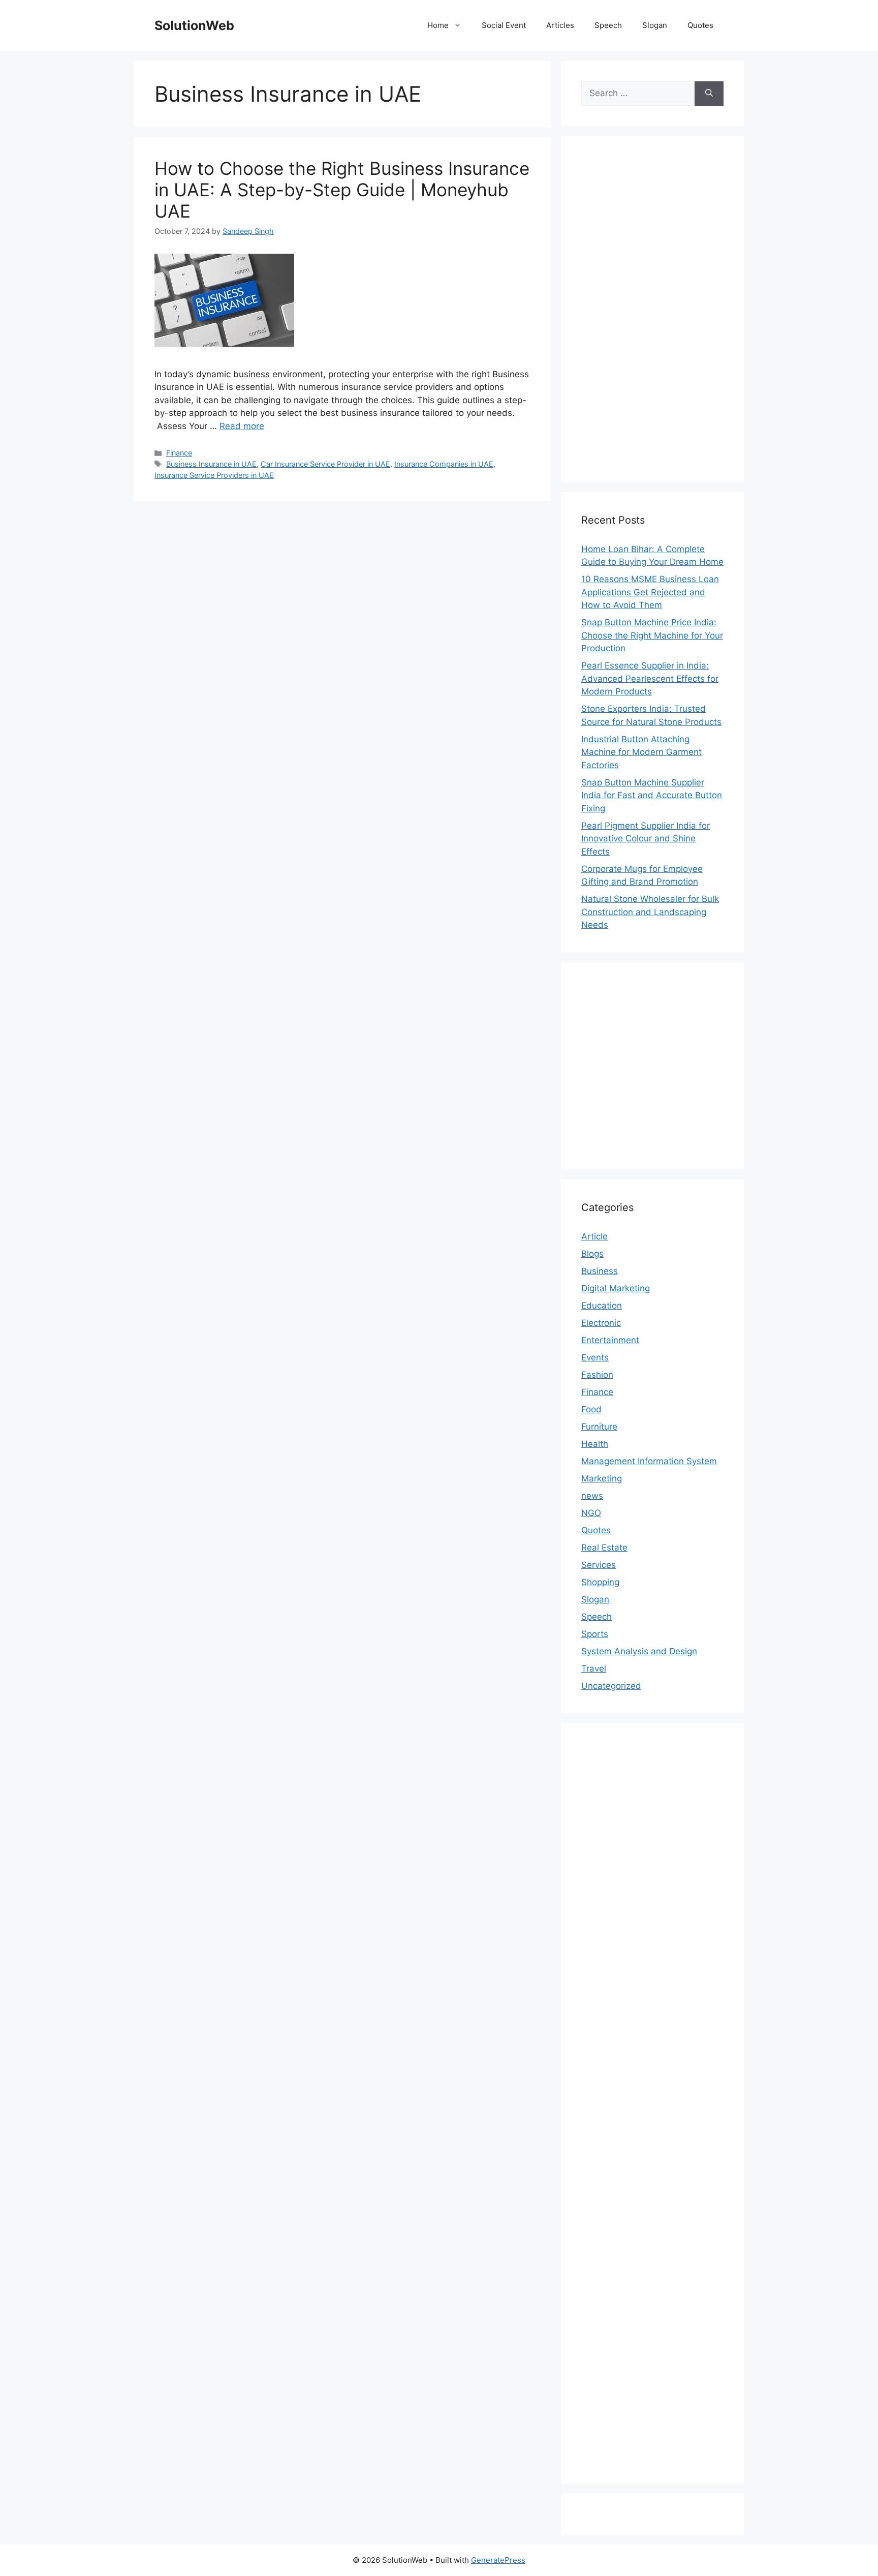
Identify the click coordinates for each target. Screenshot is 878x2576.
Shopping (600, 1582)
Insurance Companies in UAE (444, 464)
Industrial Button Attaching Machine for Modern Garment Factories (641, 752)
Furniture (599, 1427)
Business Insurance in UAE (211, 464)
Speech (608, 25)
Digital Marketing (616, 1288)
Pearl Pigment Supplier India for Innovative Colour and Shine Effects (646, 839)
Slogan (655, 25)
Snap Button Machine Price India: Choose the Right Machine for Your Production (652, 635)
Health (595, 1444)
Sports (595, 1634)
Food (591, 1409)
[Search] (709, 94)
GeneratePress (498, 2560)
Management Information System (649, 1461)
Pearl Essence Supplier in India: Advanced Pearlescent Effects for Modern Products (650, 678)
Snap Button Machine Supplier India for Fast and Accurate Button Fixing (652, 795)
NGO (591, 1513)
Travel (594, 1669)
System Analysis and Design (639, 1651)
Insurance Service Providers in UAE (214, 475)
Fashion (597, 1375)
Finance (179, 453)
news (592, 1496)
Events (595, 1357)
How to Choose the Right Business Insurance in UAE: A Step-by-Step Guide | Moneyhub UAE (342, 190)
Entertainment (610, 1340)
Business (600, 1271)
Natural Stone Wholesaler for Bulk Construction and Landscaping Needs (650, 912)
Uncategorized (611, 1686)
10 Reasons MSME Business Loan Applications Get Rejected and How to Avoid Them (650, 592)
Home (438, 25)
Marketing (602, 1478)
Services (599, 1565)
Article (594, 1236)
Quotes (700, 25)
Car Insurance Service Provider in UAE (325, 464)
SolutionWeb (194, 25)
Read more (242, 426)
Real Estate (604, 1548)
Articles (560, 25)
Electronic (601, 1323)
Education (602, 1306)
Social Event (504, 25)
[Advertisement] (652, 309)
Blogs (592, 1254)
